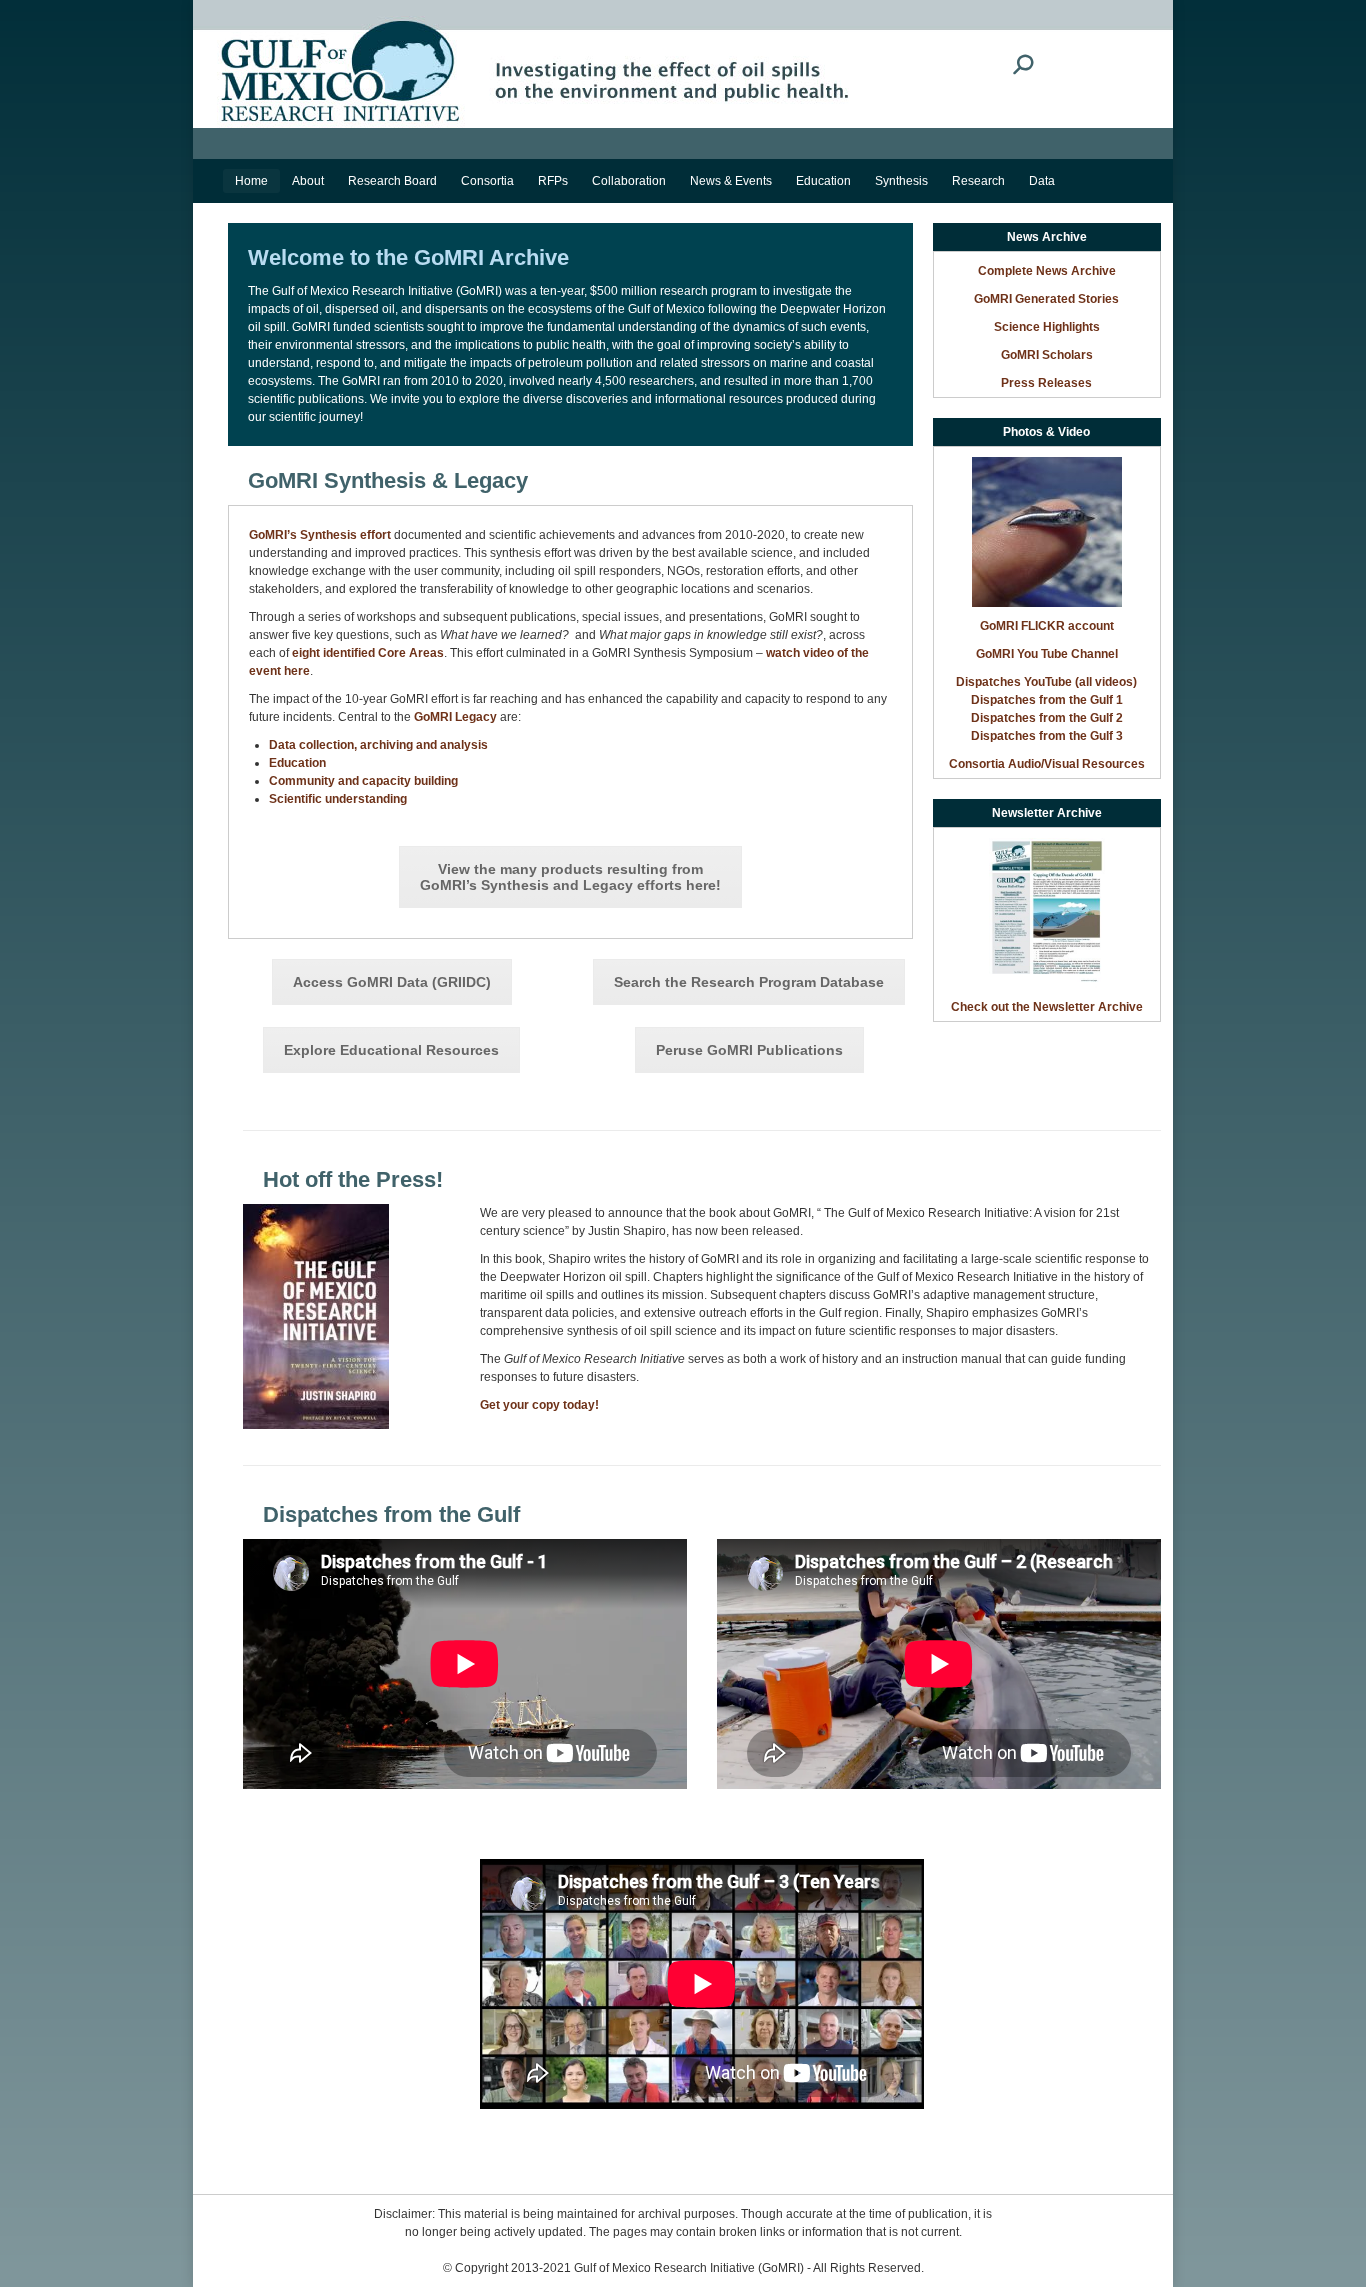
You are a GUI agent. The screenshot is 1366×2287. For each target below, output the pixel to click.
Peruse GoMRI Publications (749, 1050)
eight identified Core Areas (368, 653)
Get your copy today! (539, 1405)
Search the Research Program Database (749, 982)
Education (297, 763)
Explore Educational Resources (391, 1050)
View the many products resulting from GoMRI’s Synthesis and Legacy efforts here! (570, 877)
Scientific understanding (338, 799)
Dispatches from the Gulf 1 (1047, 700)
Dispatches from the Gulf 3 (1047, 736)
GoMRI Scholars (1047, 355)
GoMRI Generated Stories (1046, 299)
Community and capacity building (363, 781)
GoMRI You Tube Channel (1047, 654)
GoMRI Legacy (455, 717)
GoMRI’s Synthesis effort (320, 535)
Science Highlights (1047, 327)
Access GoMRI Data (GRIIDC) (392, 982)
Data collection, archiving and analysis (378, 745)
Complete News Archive (1047, 271)
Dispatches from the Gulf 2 (1047, 718)
